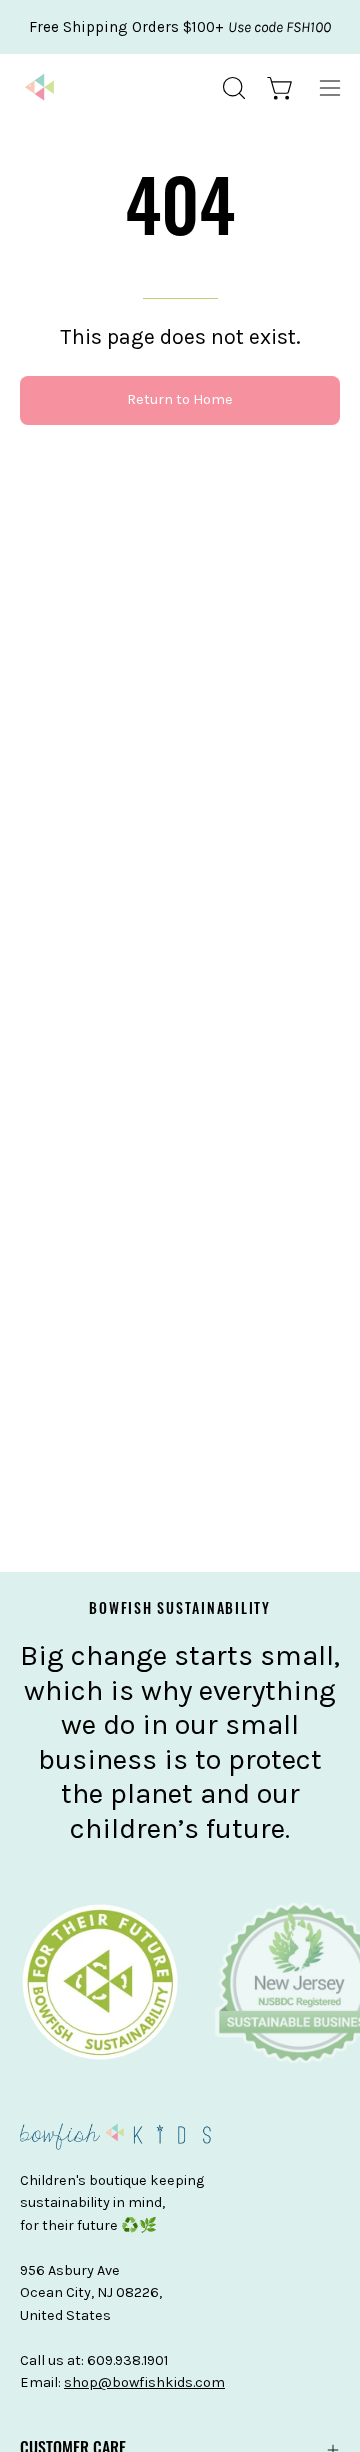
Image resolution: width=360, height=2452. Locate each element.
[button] (232, 88)
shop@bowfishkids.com (144, 2382)
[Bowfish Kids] (40, 88)
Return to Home (180, 399)
